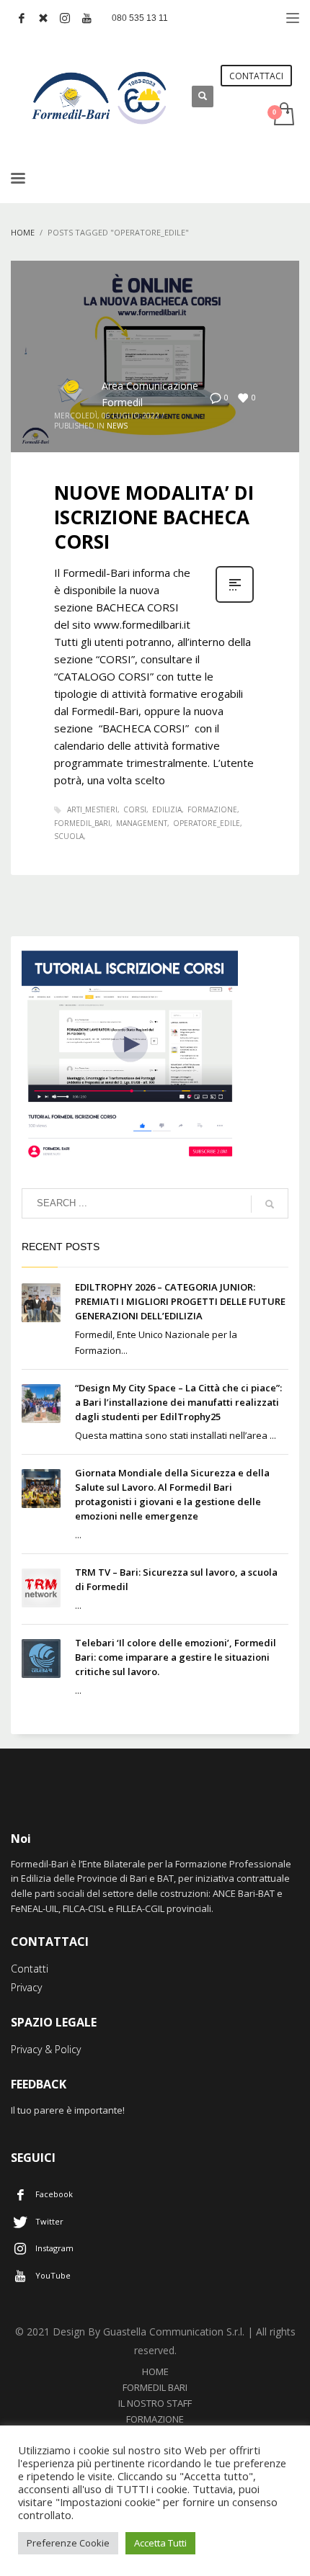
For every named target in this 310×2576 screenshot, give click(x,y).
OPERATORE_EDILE (207, 823)
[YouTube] (87, 18)
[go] (270, 1204)
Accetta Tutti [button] (160, 2543)
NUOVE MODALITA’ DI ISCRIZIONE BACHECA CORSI (154, 517)
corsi (135, 809)
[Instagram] (65, 18)
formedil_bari (82, 823)
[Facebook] (22, 18)
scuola (69, 836)
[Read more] (235, 601)
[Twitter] (43, 18)
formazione (212, 809)
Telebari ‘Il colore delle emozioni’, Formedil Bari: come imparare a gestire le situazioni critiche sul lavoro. (176, 1657)
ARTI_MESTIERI (92, 809)
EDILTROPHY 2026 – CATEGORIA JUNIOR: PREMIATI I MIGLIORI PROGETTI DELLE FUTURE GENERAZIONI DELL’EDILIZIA (180, 1301)
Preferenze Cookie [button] (68, 2543)
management (142, 823)
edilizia (167, 809)
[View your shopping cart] (283, 115)
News (117, 426)
